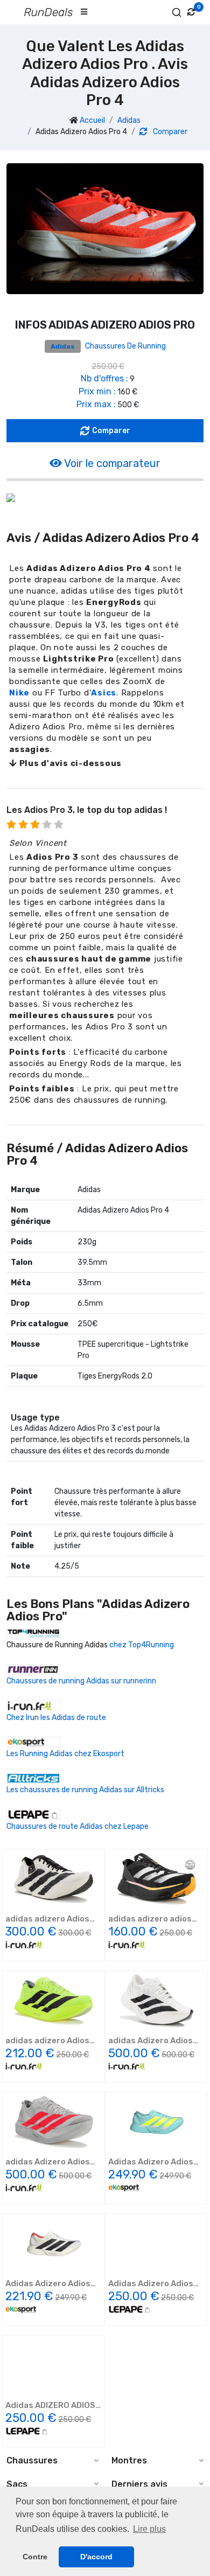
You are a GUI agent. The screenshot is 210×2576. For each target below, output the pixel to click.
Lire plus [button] (149, 2529)
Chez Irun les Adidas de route (56, 1718)
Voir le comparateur (111, 463)
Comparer (169, 132)
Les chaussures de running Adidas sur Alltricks (85, 1790)
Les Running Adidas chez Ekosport (65, 1754)
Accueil (92, 120)
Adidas (129, 120)
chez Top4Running (142, 1645)
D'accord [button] (96, 2557)
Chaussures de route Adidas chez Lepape (78, 1826)
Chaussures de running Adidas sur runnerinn (81, 1681)
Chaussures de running (125, 346)
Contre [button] (35, 2557)
